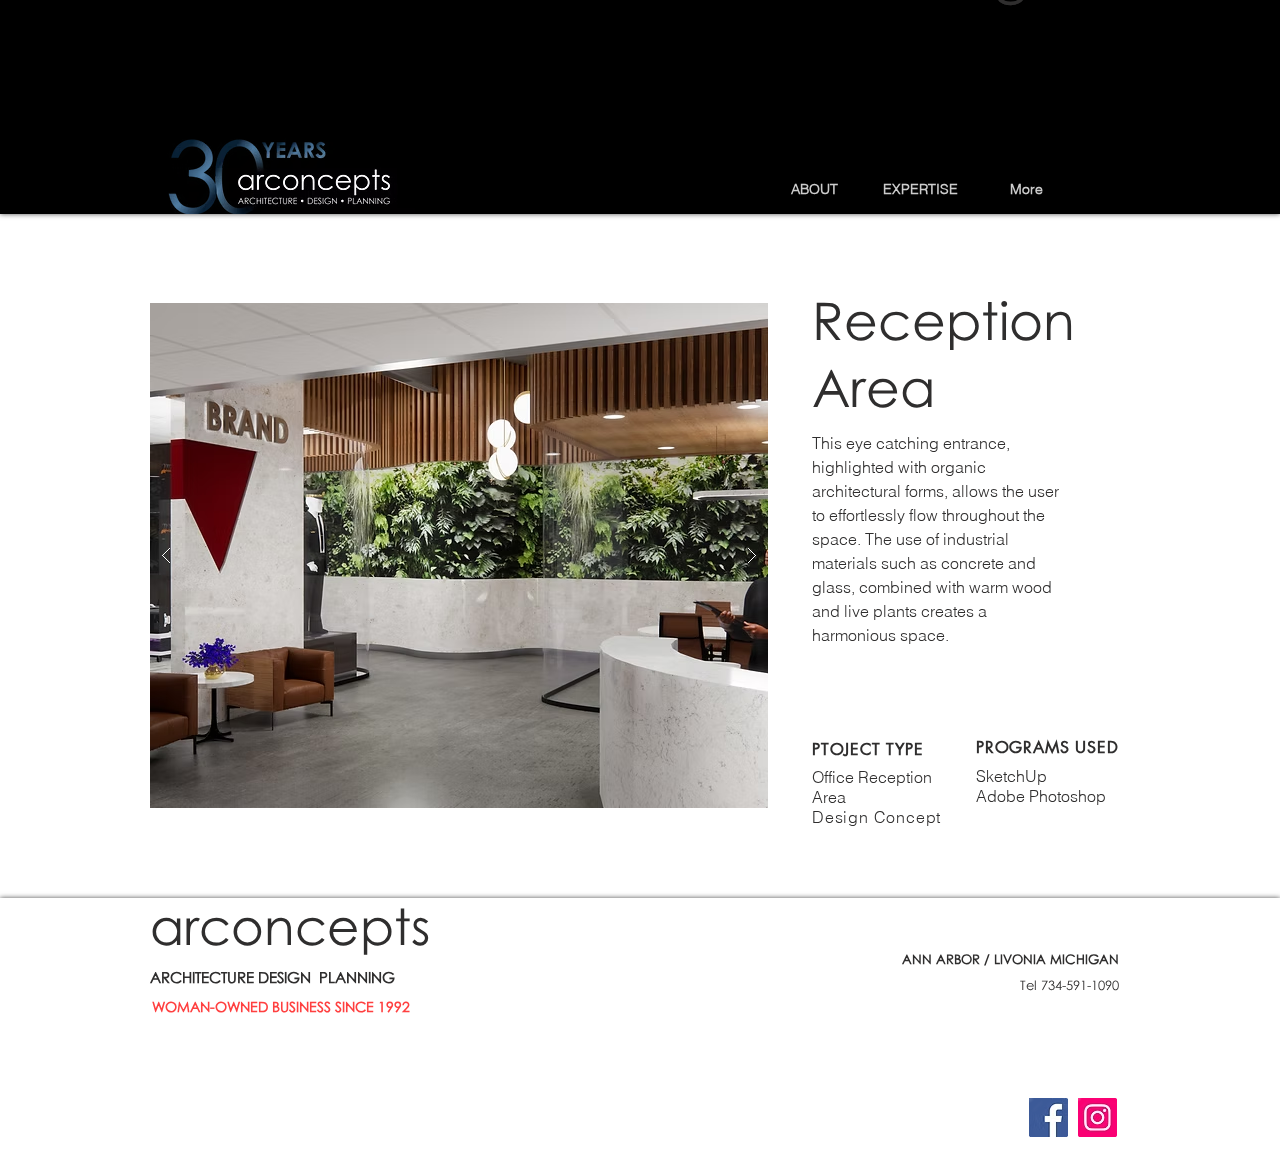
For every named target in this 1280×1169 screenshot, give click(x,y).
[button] (814, 189)
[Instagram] (1097, 1117)
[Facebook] (1048, 1117)
